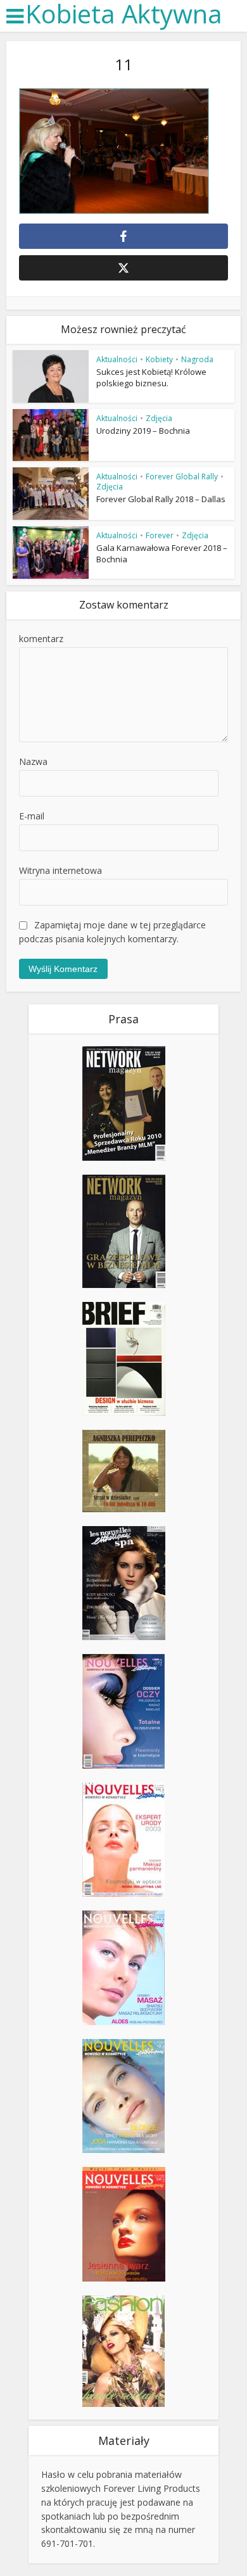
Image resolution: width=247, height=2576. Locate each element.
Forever (160, 535)
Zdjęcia (159, 418)
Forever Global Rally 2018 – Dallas (161, 499)
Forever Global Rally (182, 477)
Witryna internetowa (60, 870)
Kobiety (159, 359)
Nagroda (197, 359)
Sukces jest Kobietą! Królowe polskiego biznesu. (151, 377)
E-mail (32, 816)
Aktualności (117, 359)
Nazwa (33, 761)
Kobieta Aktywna (124, 14)
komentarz (41, 639)
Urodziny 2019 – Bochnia (143, 431)
